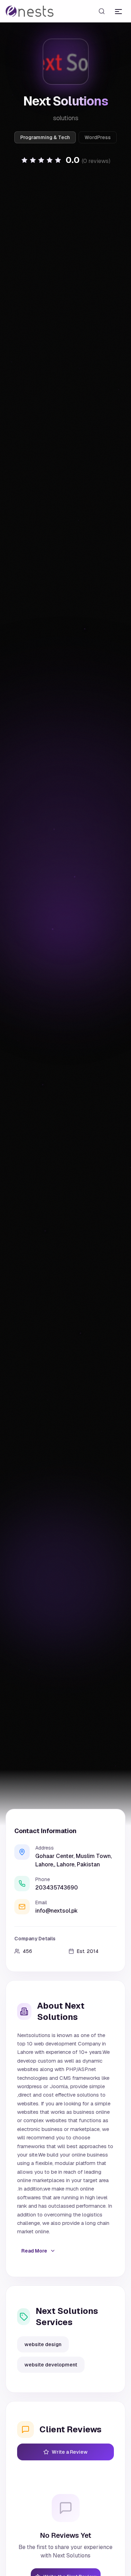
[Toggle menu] (118, 11)
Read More (34, 2251)
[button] (66, 160)
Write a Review (70, 2452)
